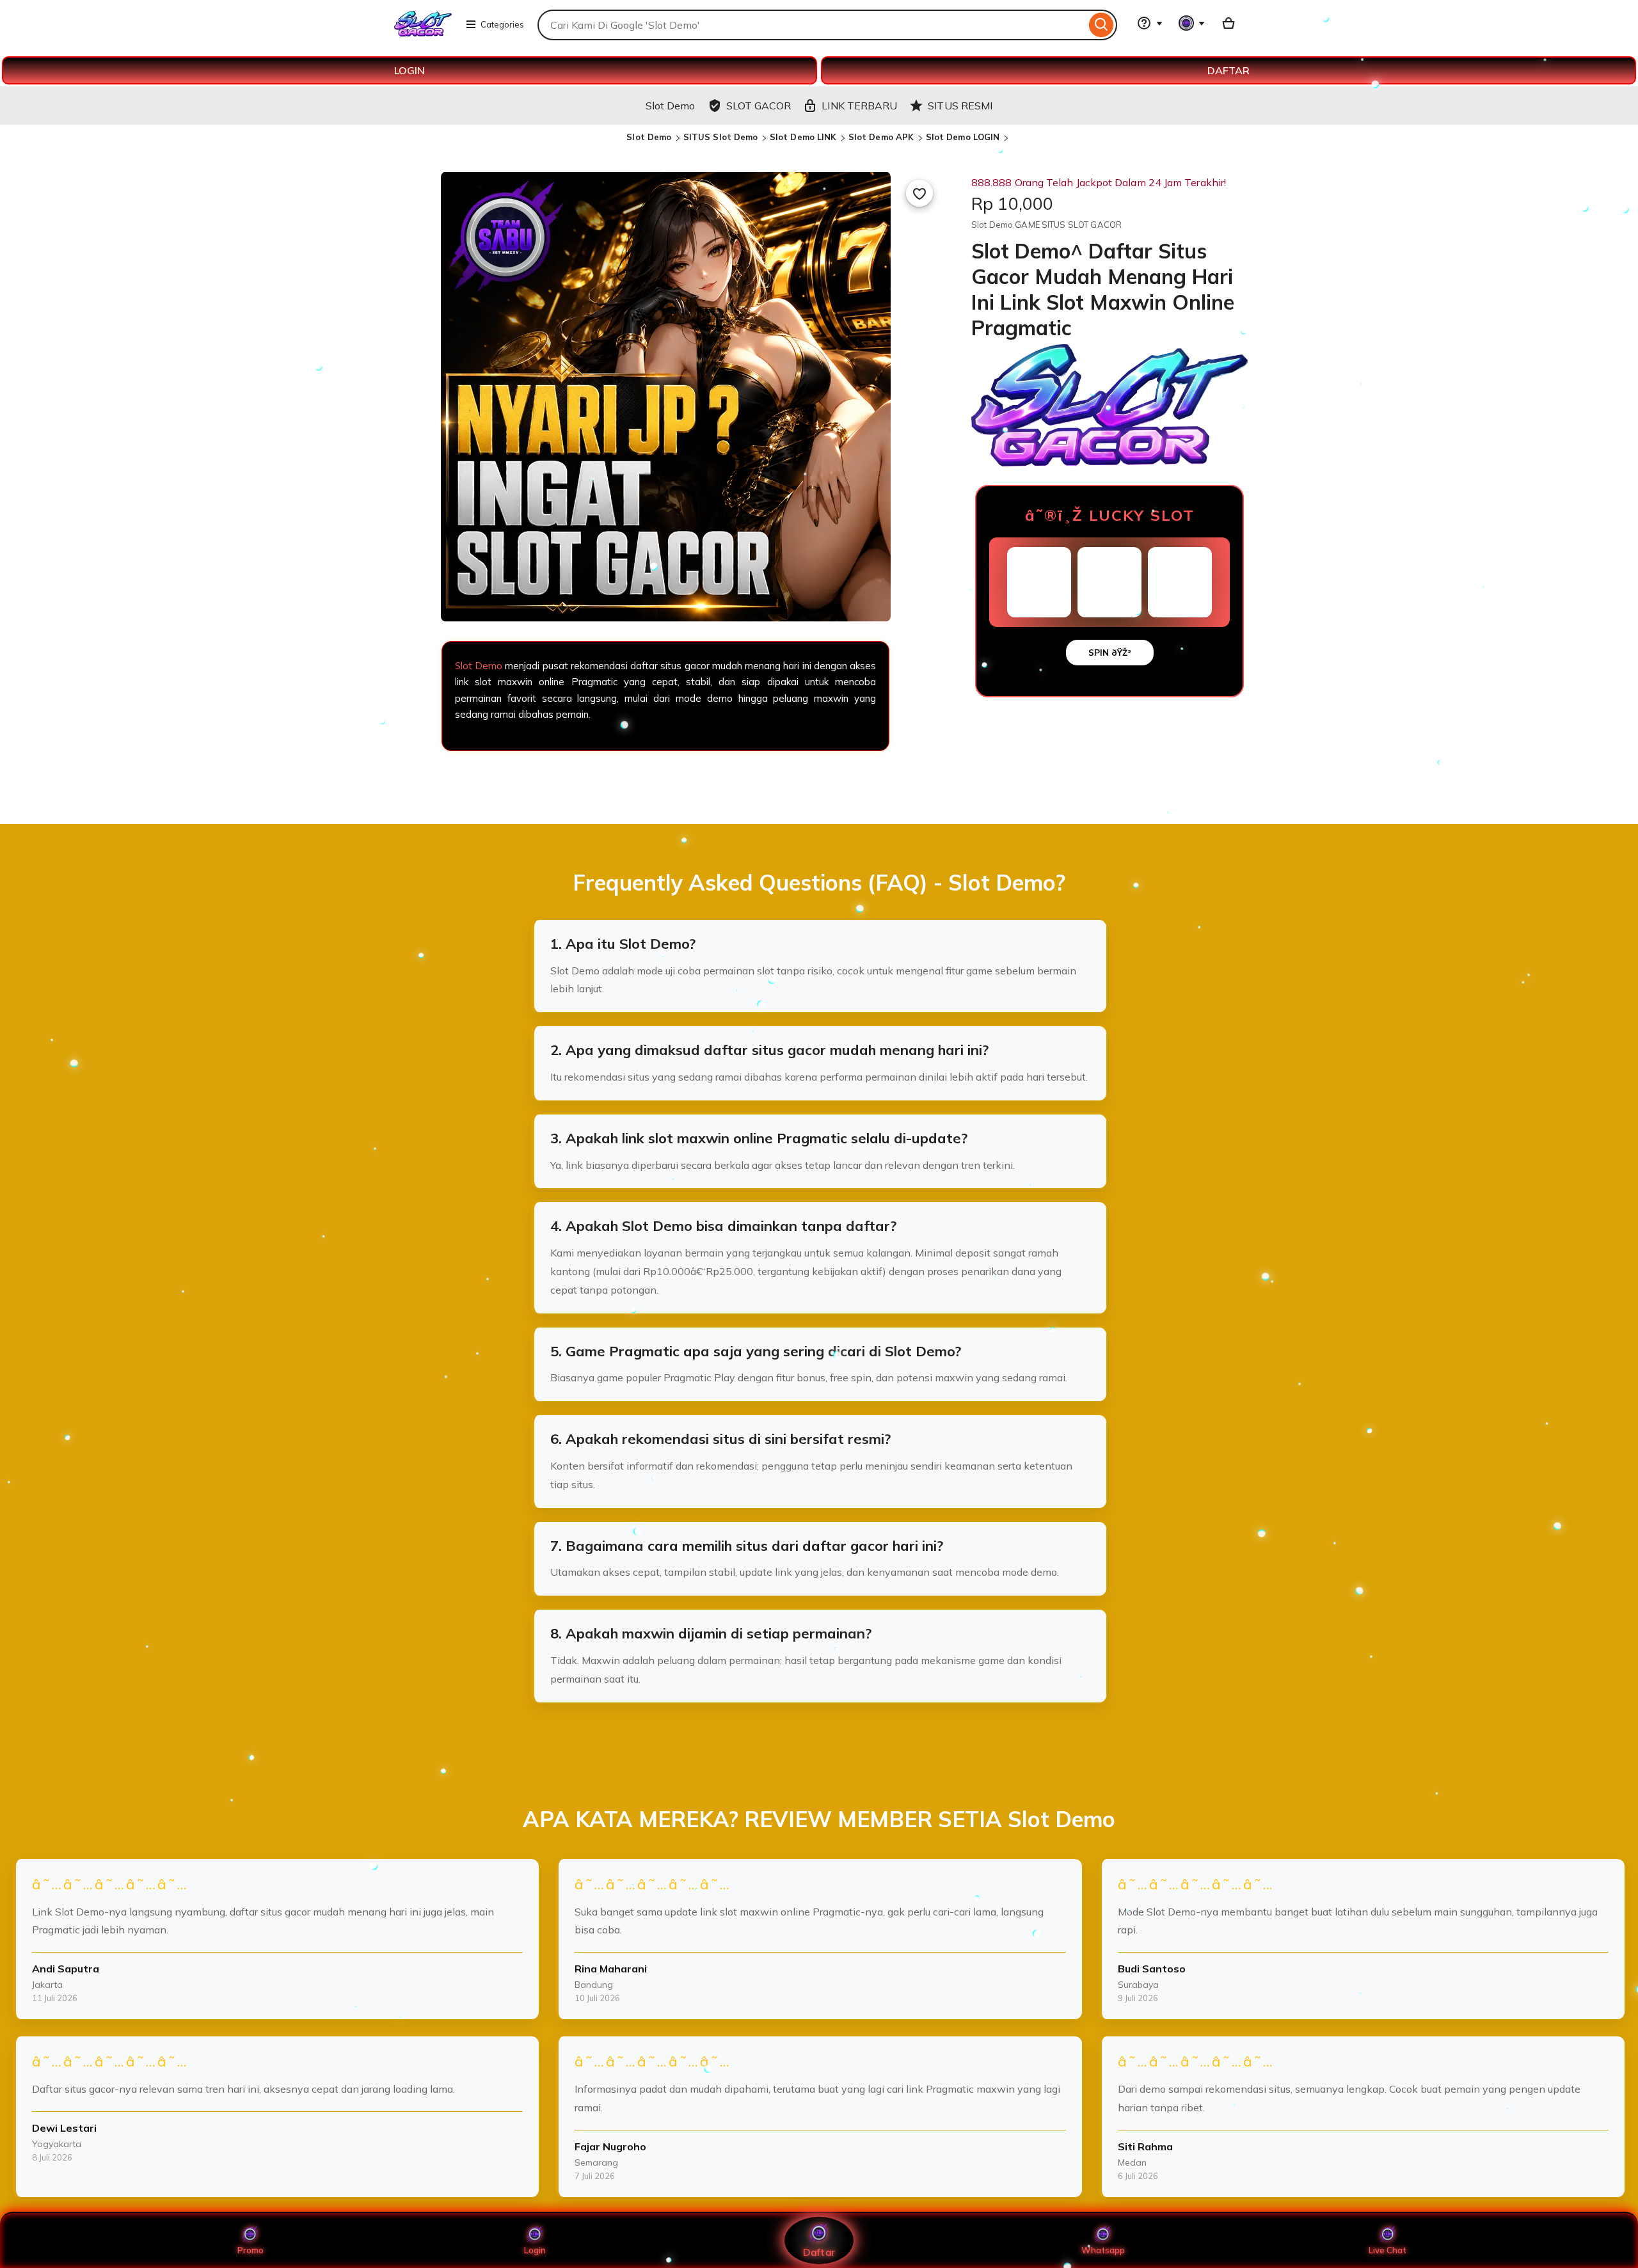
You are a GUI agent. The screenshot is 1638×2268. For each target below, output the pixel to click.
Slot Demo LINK (803, 137)
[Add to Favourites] (919, 193)
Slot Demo (649, 137)
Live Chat (1388, 2250)
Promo (250, 2250)
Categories (502, 24)
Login (535, 2250)
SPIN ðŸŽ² (1110, 653)
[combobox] (812, 25)
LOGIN (409, 70)
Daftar (819, 2252)
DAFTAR (1228, 70)
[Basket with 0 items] (1228, 23)
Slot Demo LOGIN (963, 137)
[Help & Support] (1150, 23)
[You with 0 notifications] (1192, 23)
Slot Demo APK (881, 137)
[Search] (1101, 25)
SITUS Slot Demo (721, 137)
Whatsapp (1103, 2250)
